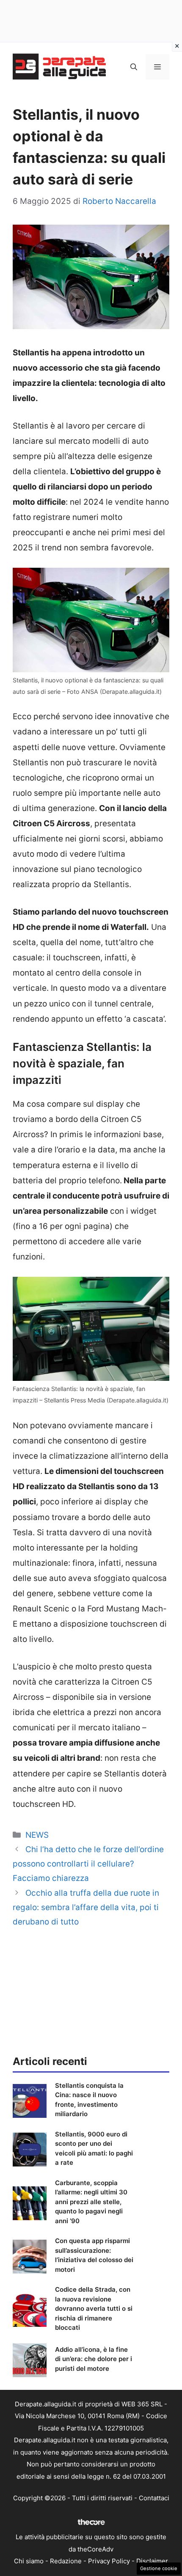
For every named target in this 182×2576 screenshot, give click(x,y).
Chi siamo (29, 2561)
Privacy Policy (109, 2561)
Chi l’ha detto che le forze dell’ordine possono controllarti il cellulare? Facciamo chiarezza (88, 1864)
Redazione (66, 2561)
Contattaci (154, 2498)
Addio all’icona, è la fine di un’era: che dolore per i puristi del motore (94, 2359)
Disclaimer (152, 2561)
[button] (134, 67)
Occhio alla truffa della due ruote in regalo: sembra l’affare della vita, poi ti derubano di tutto (86, 1907)
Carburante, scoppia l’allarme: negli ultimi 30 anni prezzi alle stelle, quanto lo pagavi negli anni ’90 (91, 2202)
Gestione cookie (159, 2568)
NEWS (37, 1835)
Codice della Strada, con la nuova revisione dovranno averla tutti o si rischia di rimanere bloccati (94, 2308)
